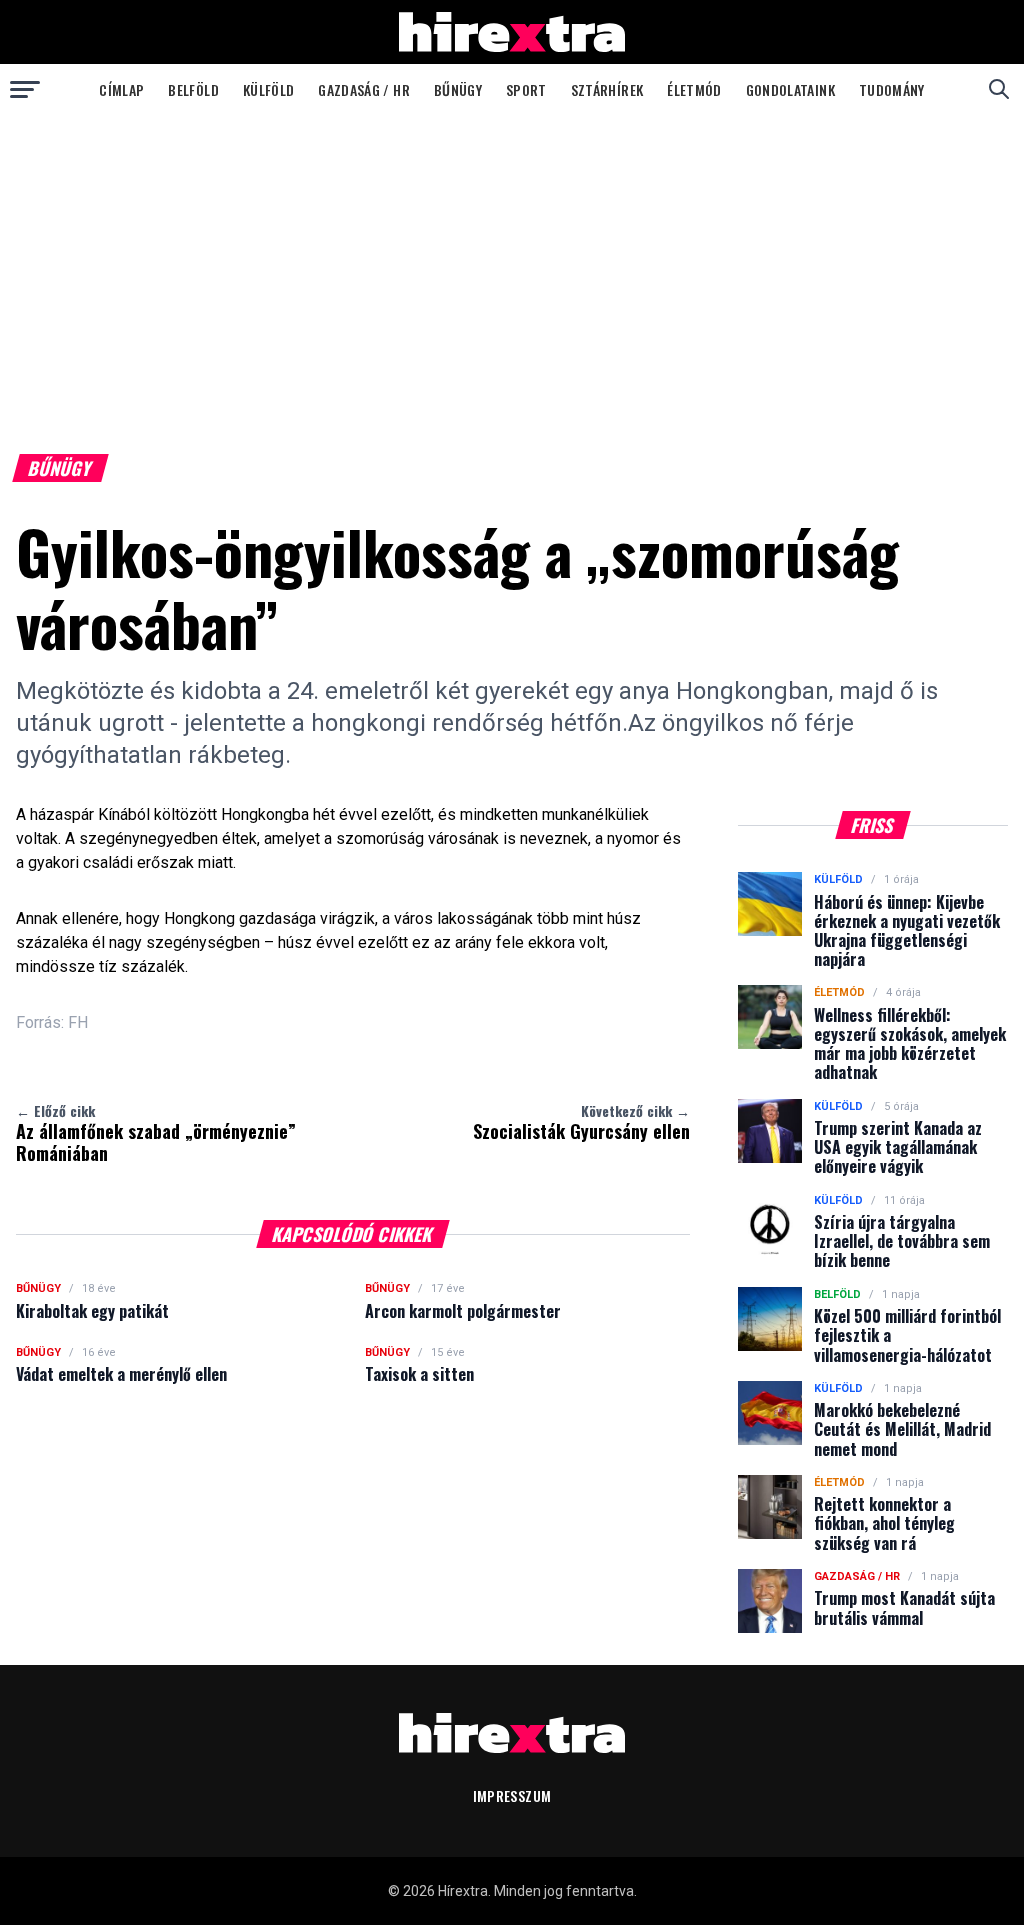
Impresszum (512, 1795)
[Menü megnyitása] (25, 89)
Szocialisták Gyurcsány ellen (581, 1122)
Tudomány (892, 89)
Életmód (694, 89)
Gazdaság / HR (364, 89)
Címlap (121, 89)
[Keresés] (999, 89)
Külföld (268, 89)
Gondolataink (790, 89)
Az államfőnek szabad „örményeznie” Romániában (156, 1133)
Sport (526, 89)
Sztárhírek (607, 89)
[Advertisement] (512, 264)
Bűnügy (458, 89)
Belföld (193, 89)
